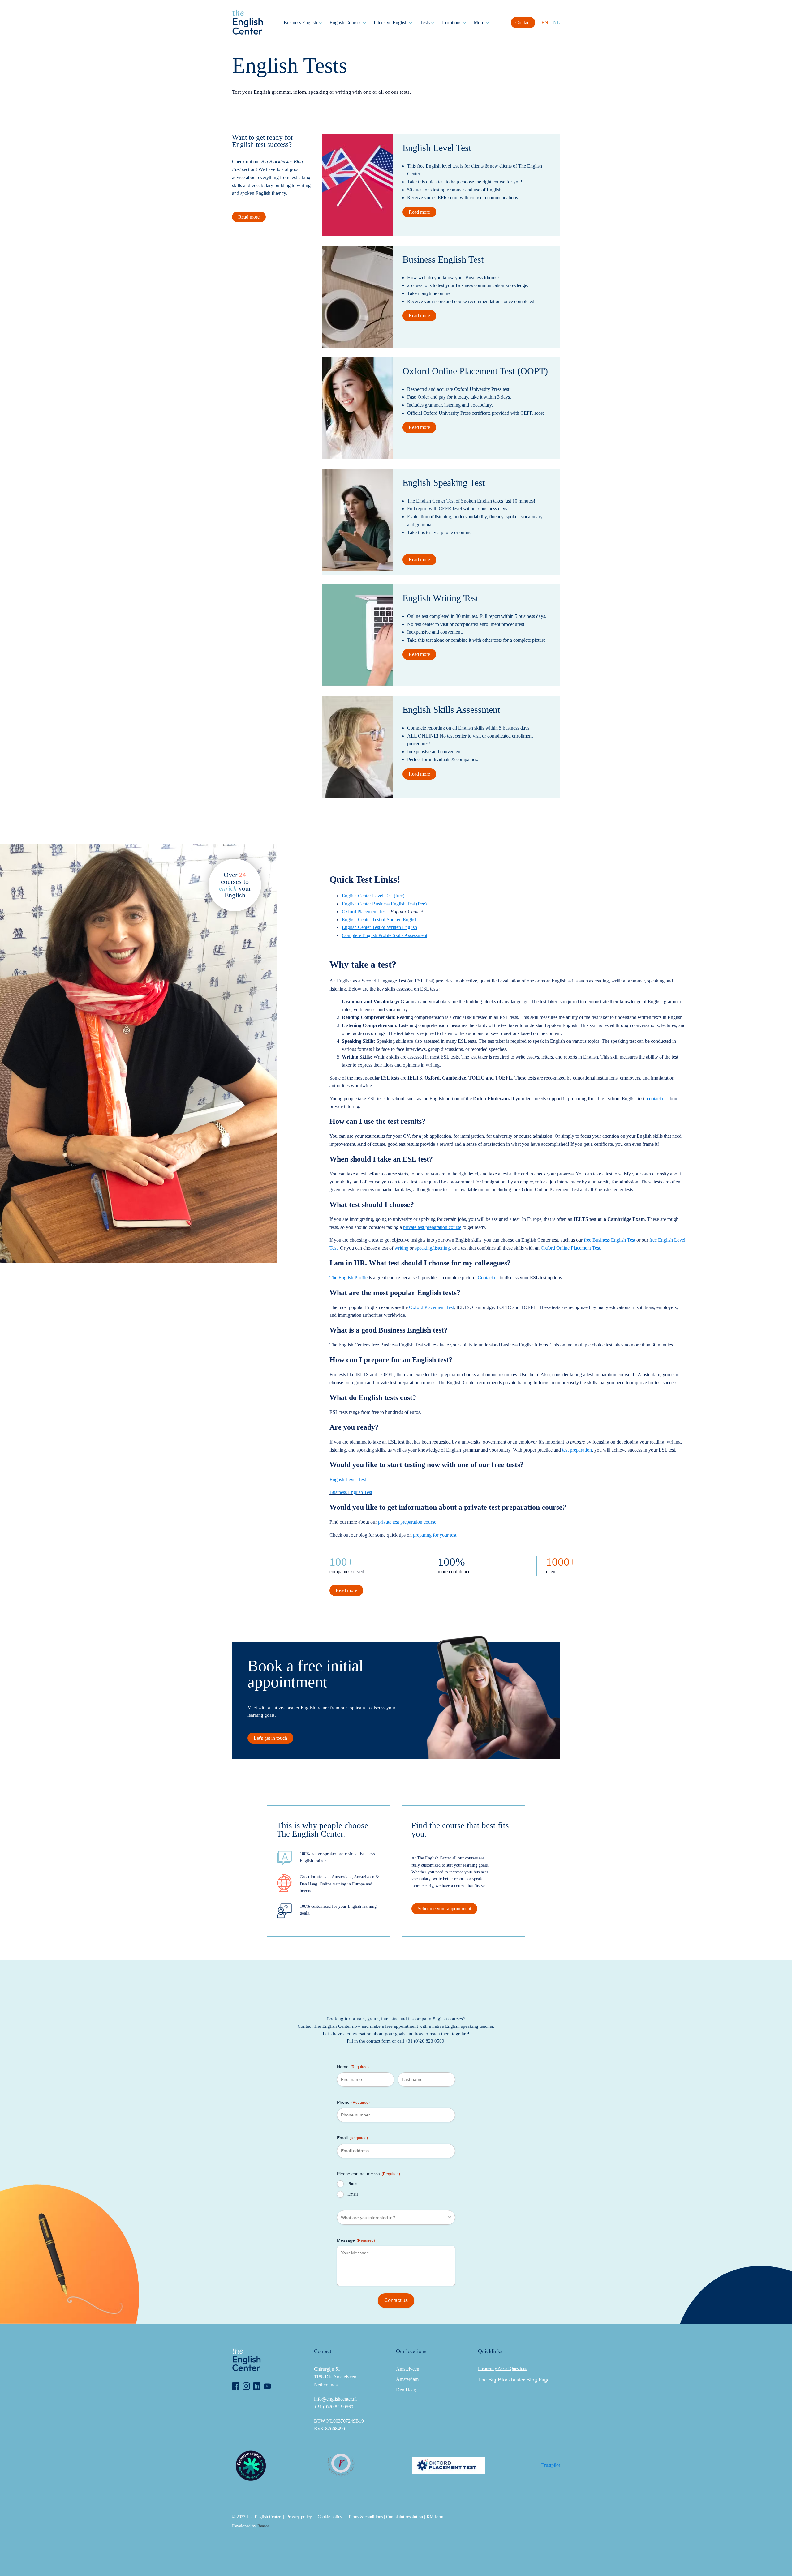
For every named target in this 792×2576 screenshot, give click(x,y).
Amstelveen (408, 2369)
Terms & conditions (365, 2517)
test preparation (577, 1450)
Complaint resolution (405, 2517)
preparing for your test (435, 1535)
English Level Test (348, 1480)
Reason (264, 2526)
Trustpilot (551, 2465)
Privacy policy (299, 2517)
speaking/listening (432, 1248)
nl (557, 22)
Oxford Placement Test (431, 1307)
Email (352, 2138)
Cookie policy (330, 2517)
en (545, 22)
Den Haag (406, 2390)
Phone (353, 2102)
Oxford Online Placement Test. (571, 1248)
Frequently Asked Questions (502, 2369)
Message (356, 2240)
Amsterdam (407, 2379)
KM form (435, 2517)
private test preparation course (407, 1522)
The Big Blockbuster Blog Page (514, 2380)
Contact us (488, 1278)
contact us (657, 1099)
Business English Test (351, 1492)
